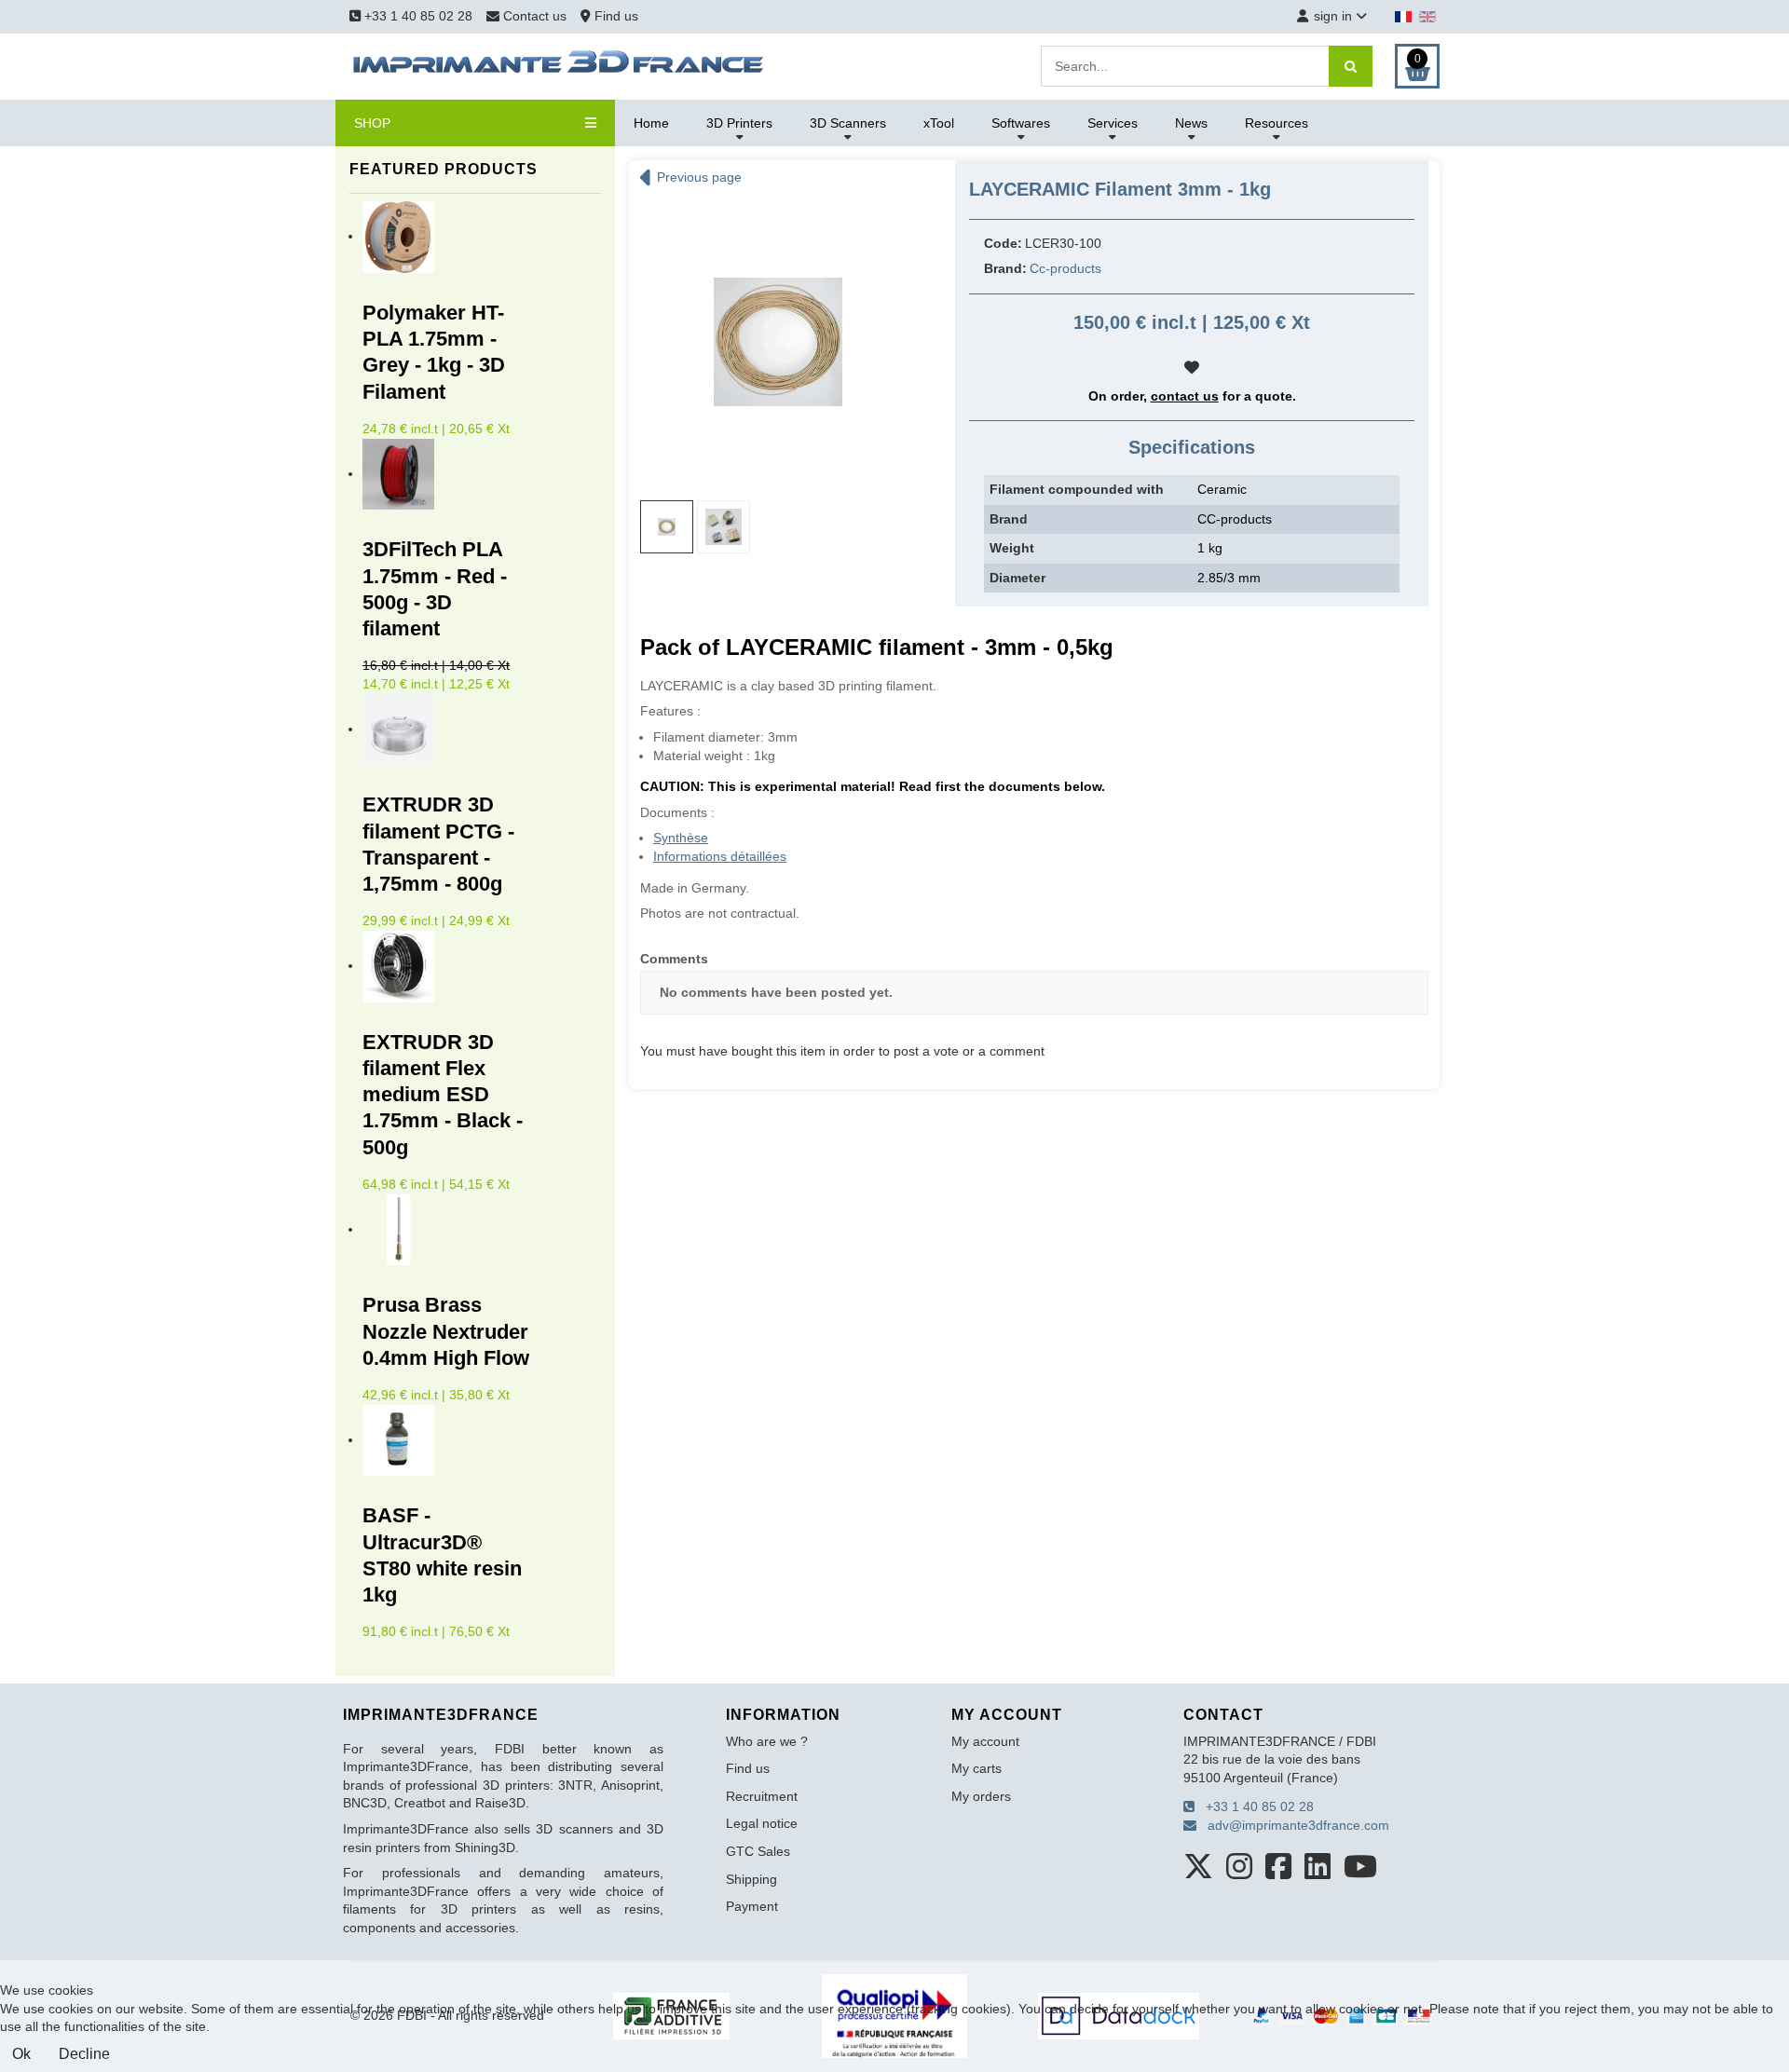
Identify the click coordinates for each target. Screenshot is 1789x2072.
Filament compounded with (1077, 489)
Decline (84, 2054)
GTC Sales (758, 1851)
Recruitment (762, 1796)
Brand (1009, 519)
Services (1113, 123)
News (1191, 123)
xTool (939, 123)
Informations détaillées (720, 856)
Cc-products (1065, 268)
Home (651, 123)
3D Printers (739, 123)
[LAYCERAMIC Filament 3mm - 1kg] (778, 341)
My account (985, 1741)
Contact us (535, 16)
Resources (1277, 123)
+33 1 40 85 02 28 (417, 16)
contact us (1185, 396)
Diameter (1017, 578)
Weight (1012, 548)
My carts (976, 1768)
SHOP (372, 123)
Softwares (1021, 123)
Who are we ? (767, 1741)
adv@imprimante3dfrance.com (1293, 1825)
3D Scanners (848, 123)
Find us (615, 16)
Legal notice (762, 1823)
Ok (21, 2054)
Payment (752, 1906)
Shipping (751, 1879)
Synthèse (681, 838)
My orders (981, 1796)
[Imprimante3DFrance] (559, 65)
